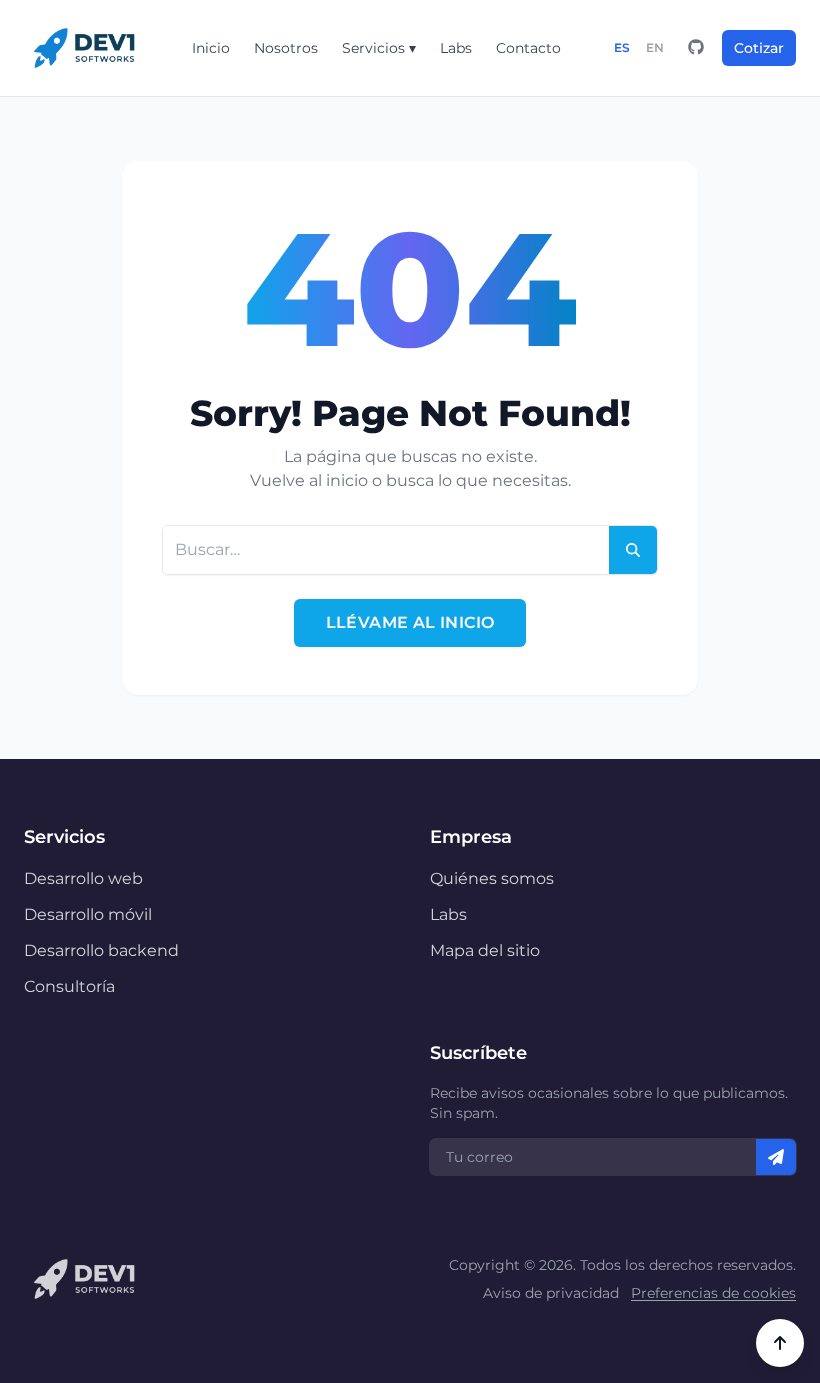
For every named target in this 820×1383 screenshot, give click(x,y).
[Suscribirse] (776, 1157)
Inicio (211, 48)
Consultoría (69, 986)
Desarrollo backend (101, 950)
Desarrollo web (83, 878)
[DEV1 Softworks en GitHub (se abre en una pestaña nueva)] (696, 48)
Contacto (528, 48)
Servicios (379, 48)
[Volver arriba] (780, 1343)
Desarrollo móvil (88, 914)
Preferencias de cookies (713, 1293)
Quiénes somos (492, 878)
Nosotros (286, 48)
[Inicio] (84, 48)
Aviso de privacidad (551, 1293)
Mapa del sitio (485, 950)
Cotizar (759, 48)
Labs (456, 48)
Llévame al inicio (410, 622)
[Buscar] (633, 550)
